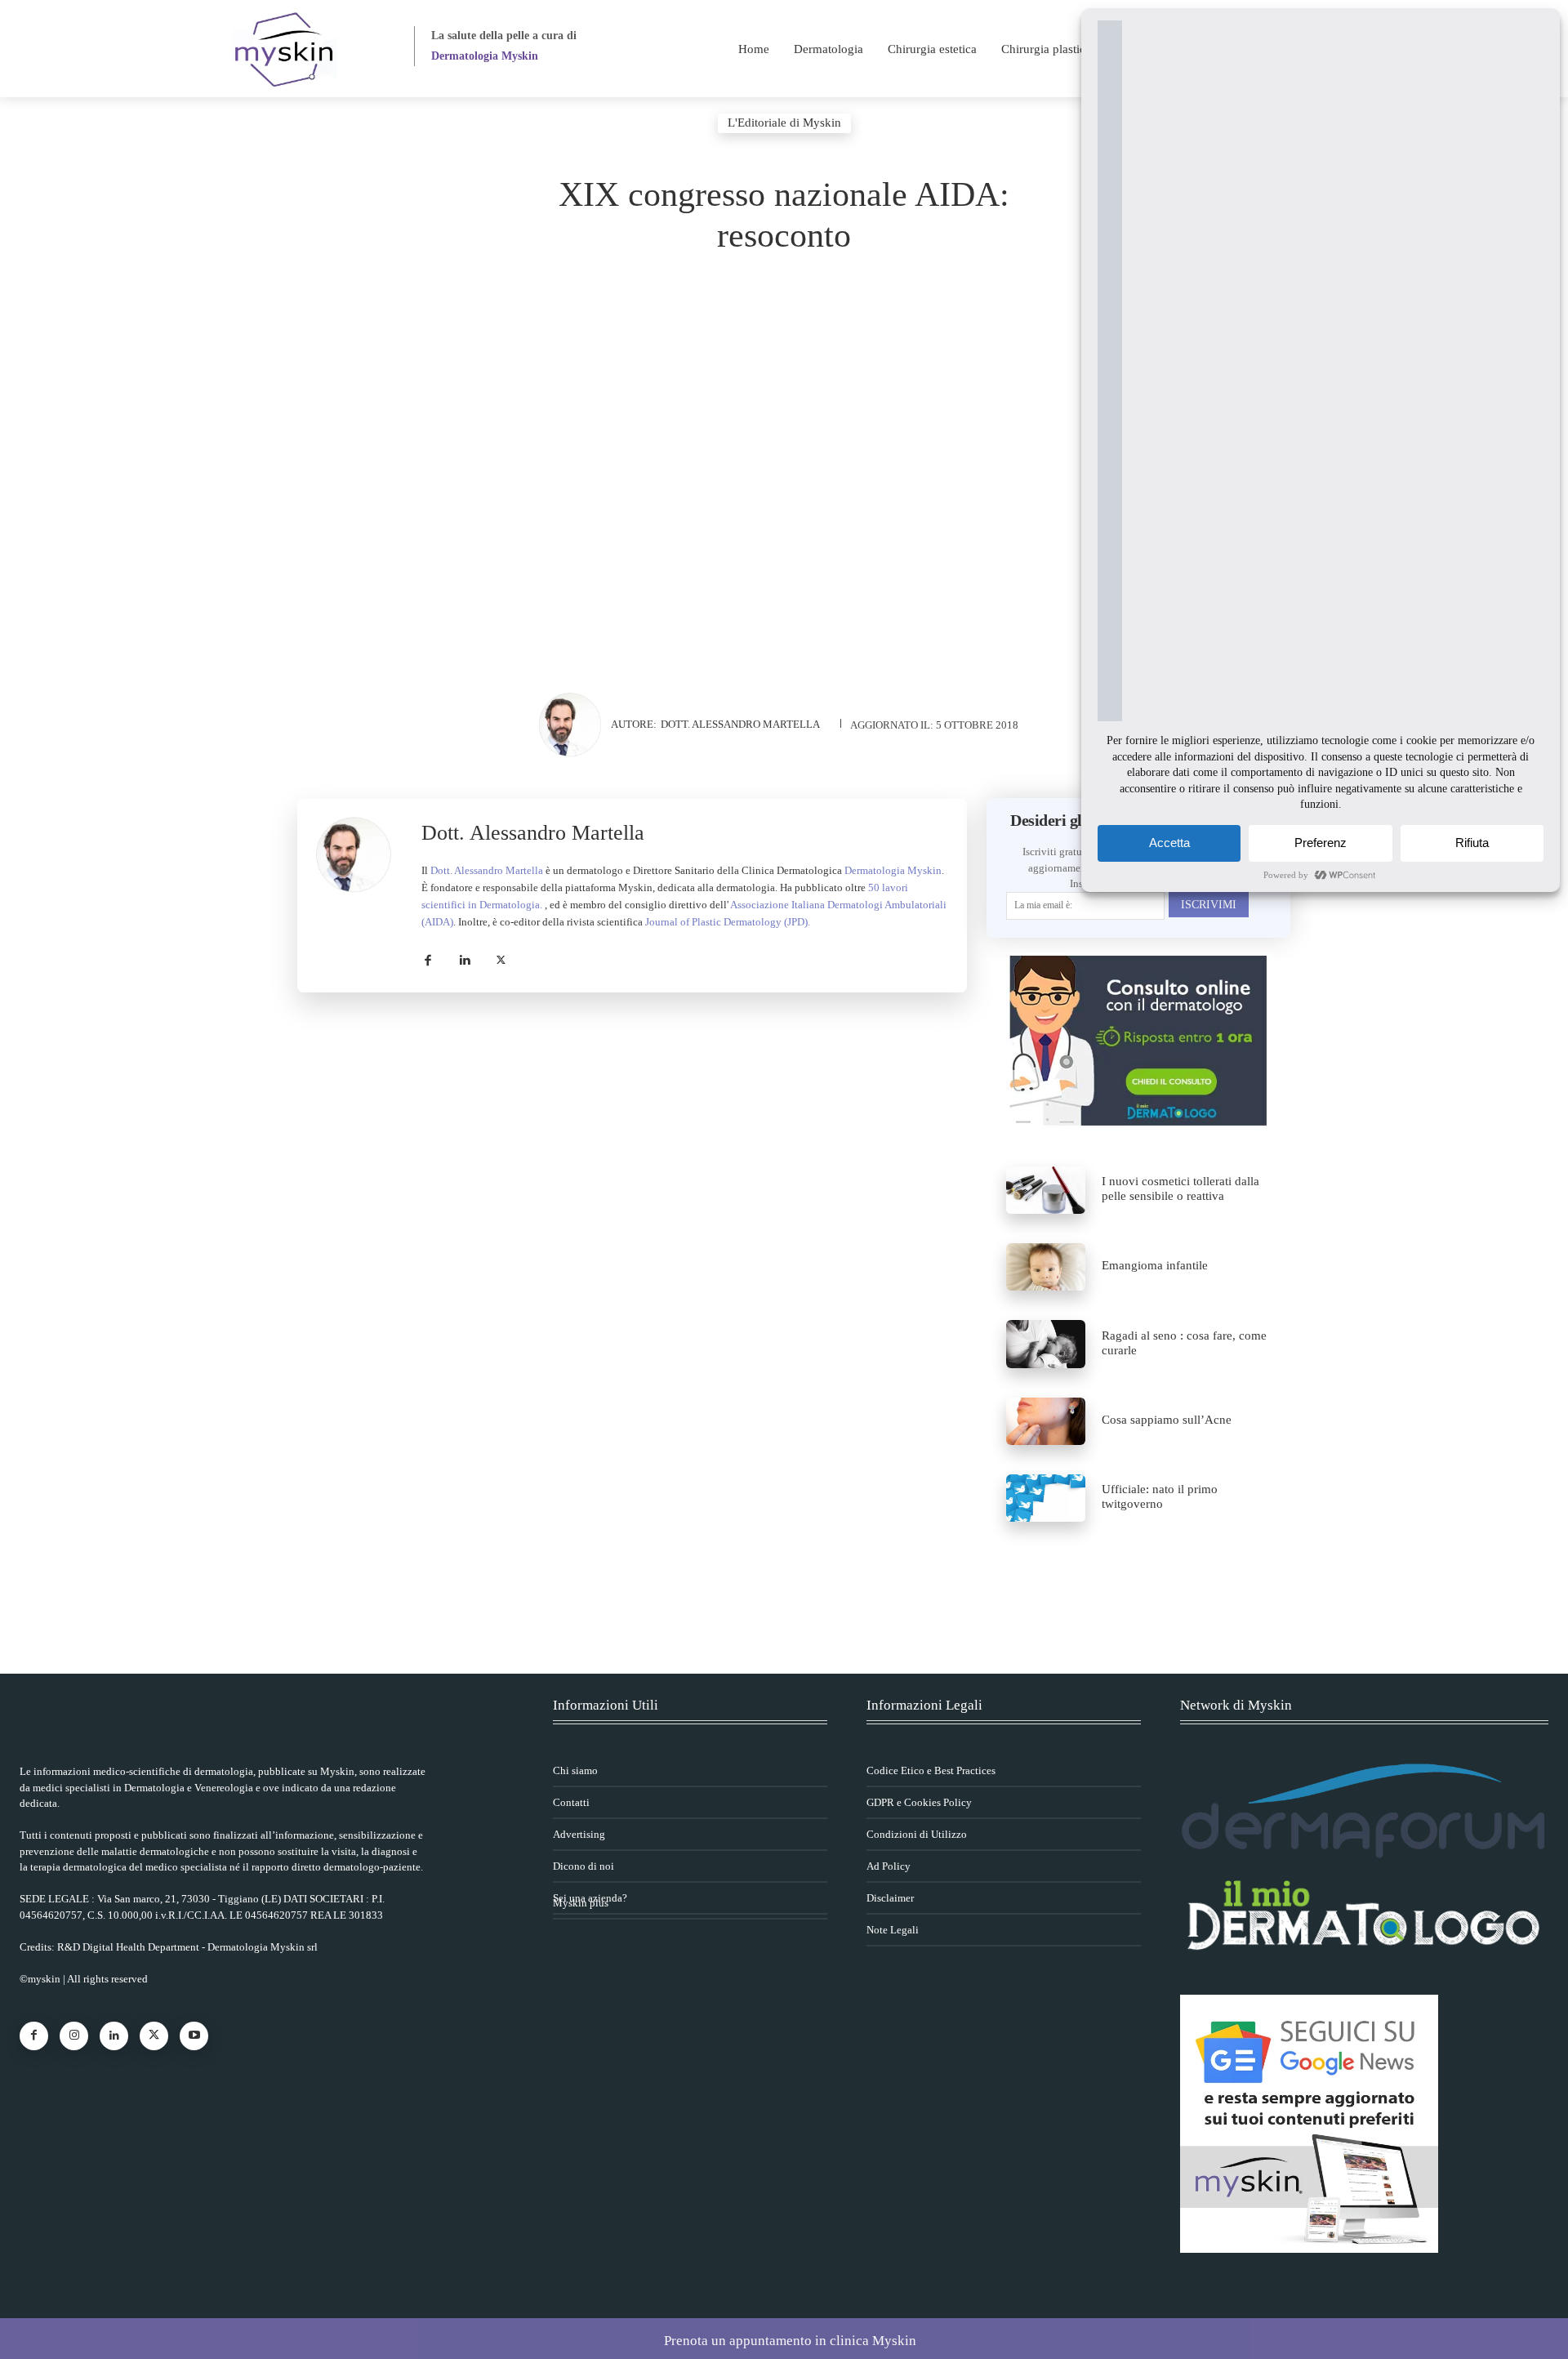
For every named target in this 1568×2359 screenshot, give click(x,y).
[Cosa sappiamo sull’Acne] (1046, 1421)
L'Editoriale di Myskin (784, 123)
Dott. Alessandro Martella (740, 724)
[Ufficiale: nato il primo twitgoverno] (1046, 1498)
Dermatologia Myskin (893, 870)
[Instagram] (74, 2036)
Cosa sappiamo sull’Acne (1167, 1420)
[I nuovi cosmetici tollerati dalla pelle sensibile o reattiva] (1046, 1190)
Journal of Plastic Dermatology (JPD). (728, 922)
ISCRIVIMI (1209, 905)
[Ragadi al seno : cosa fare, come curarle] (1046, 1344)
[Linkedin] (464, 957)
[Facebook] (428, 957)
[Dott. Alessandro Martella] (574, 725)
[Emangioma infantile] (1046, 1267)
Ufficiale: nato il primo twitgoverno (1160, 1496)
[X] (501, 957)
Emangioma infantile (1155, 1265)
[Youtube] (194, 2036)
